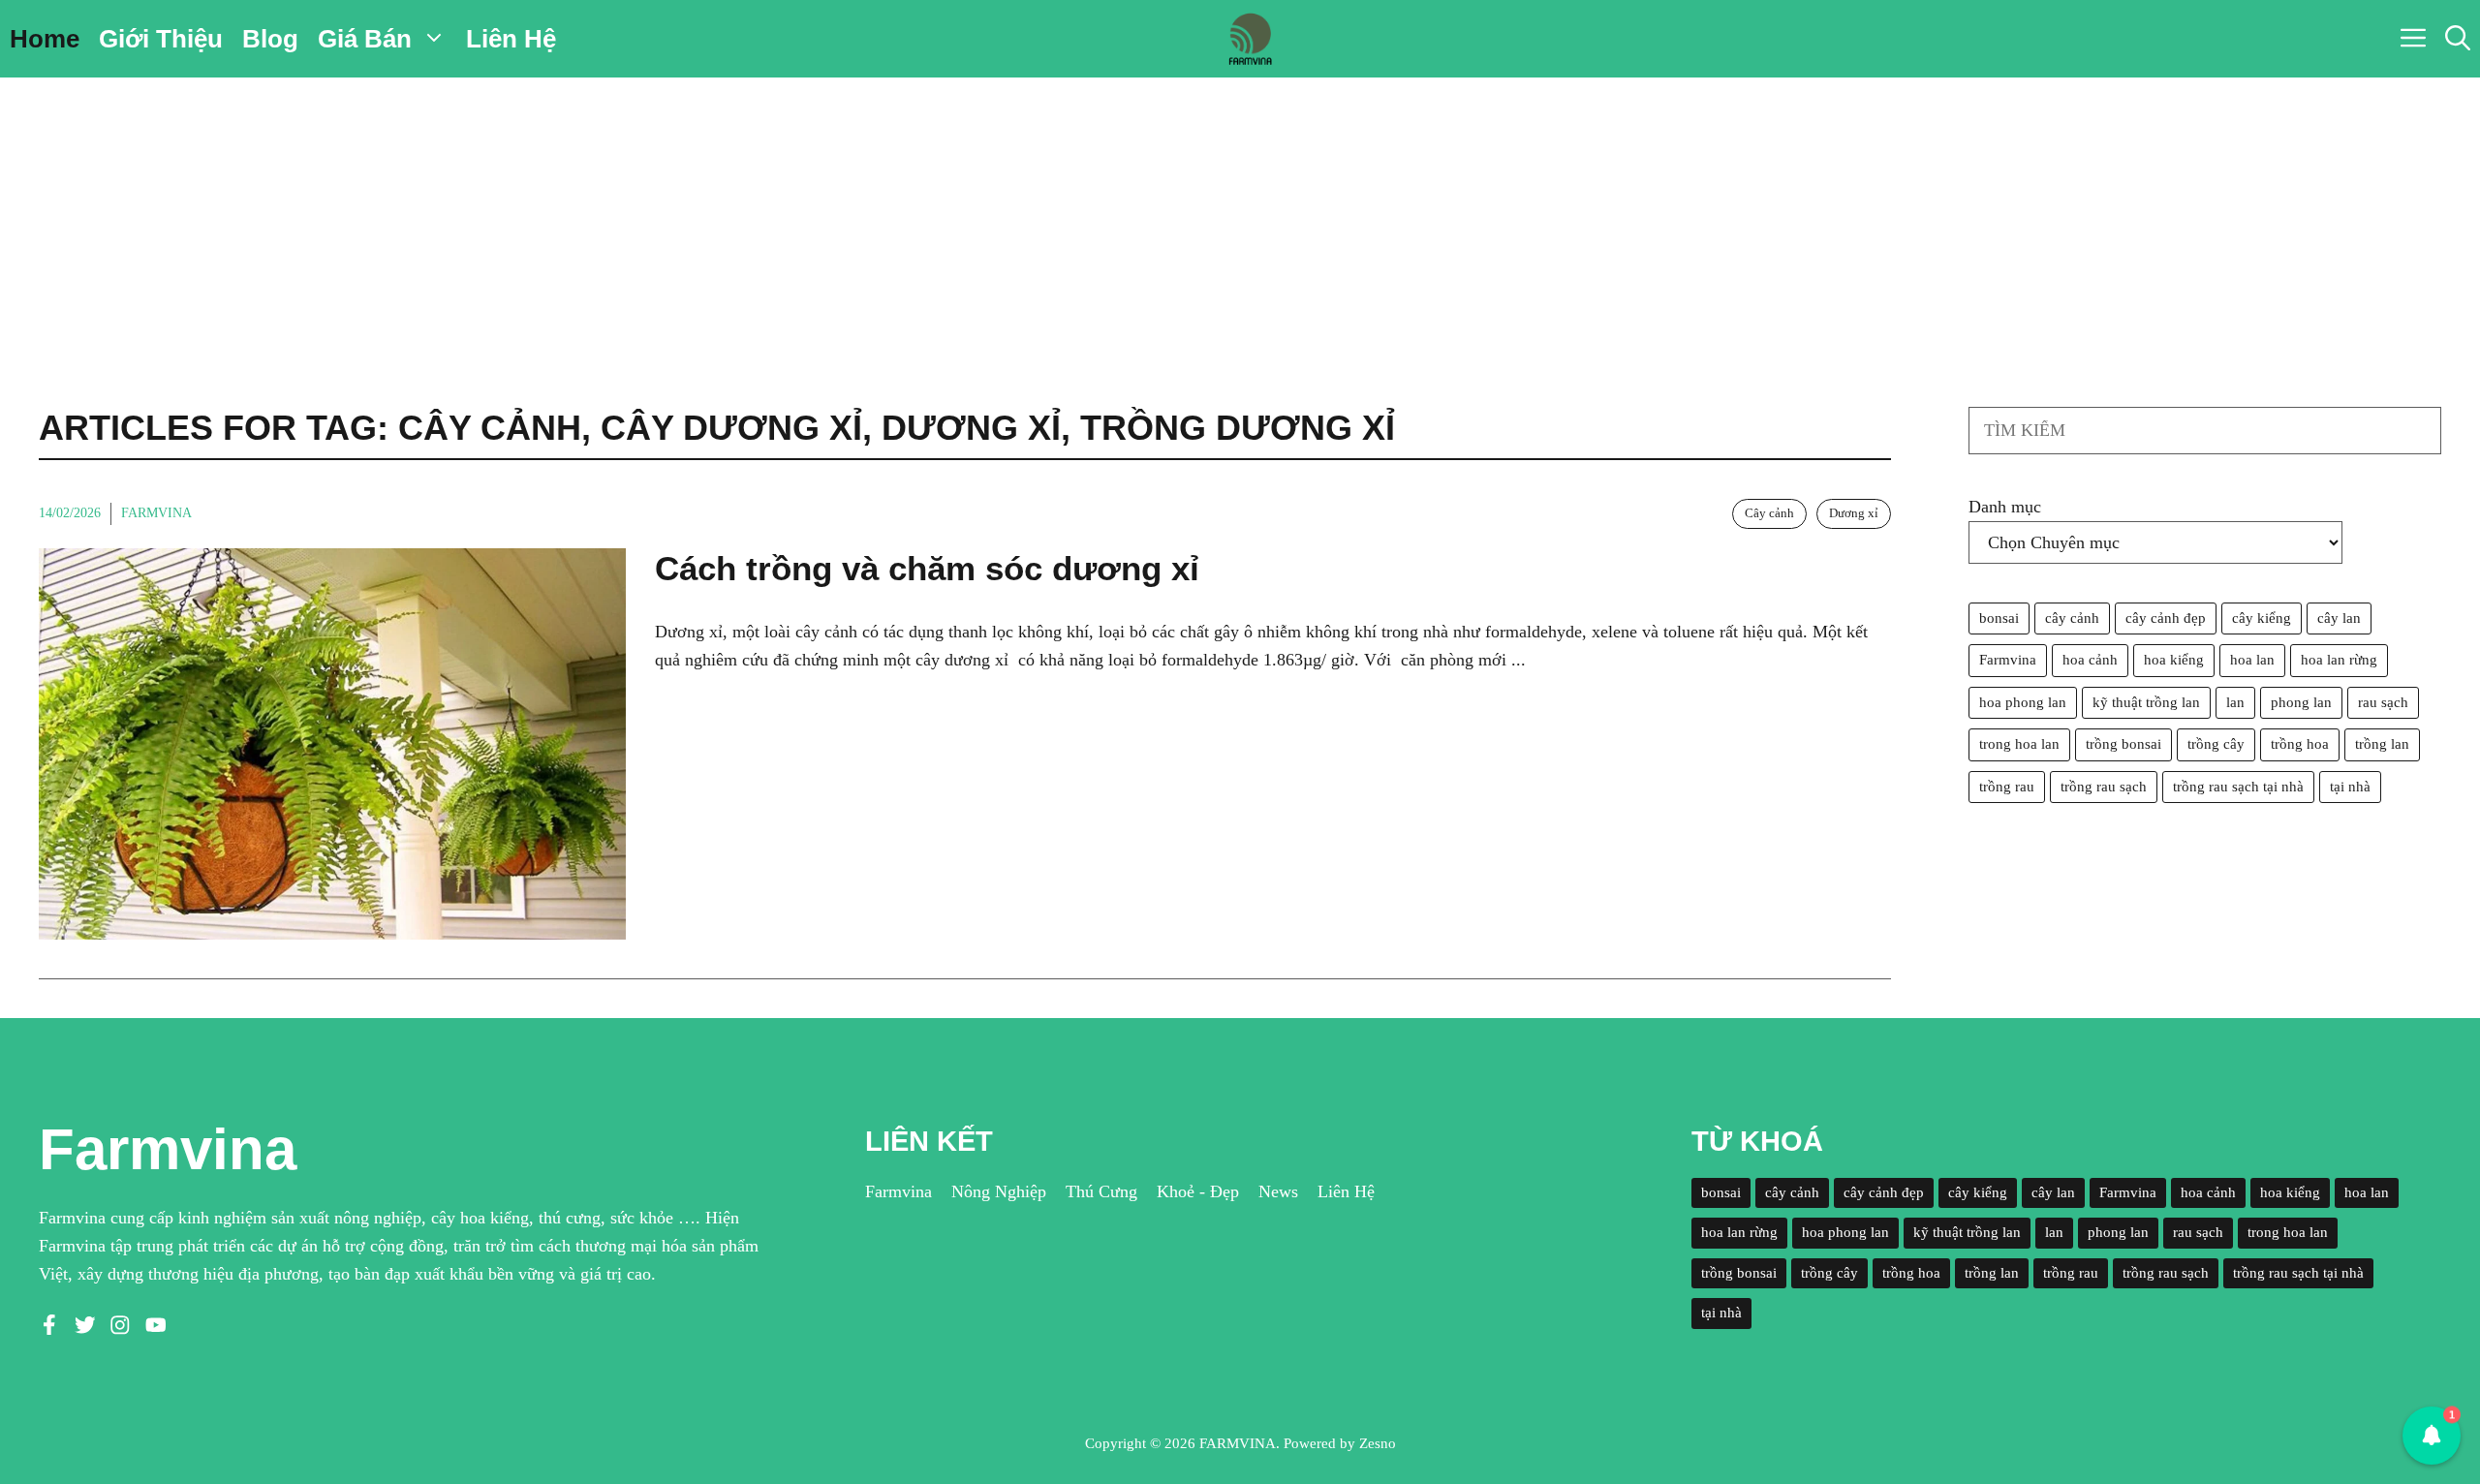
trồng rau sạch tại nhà (2238, 787)
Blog (270, 39)
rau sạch (2383, 702)
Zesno (1378, 1443)
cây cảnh (2072, 618)
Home (45, 39)
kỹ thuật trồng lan (2146, 702)
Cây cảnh (1769, 513)
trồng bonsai (2123, 744)
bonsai (1999, 618)
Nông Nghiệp (999, 1191)
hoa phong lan (2023, 702)
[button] (2458, 39)
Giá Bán (365, 39)
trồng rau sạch (2104, 787)
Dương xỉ (1854, 513)
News (1278, 1191)
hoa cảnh (2090, 660)
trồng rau (2007, 787)
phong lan (2301, 702)
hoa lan (2252, 660)
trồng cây (2216, 744)
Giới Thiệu (161, 39)
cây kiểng (2262, 618)
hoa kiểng (2174, 660)
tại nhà (2350, 787)
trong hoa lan (2019, 744)
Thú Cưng (1101, 1191)
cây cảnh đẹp (2166, 618)
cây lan (2339, 618)
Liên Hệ (511, 39)
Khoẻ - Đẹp (1198, 1191)
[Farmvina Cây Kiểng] (1250, 39)
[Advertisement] (1240, 223)
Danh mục (2005, 507)
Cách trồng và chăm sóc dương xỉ (927, 568)
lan (2235, 702)
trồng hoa (2300, 744)
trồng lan (2382, 744)
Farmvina (156, 513)
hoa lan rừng (2339, 660)
